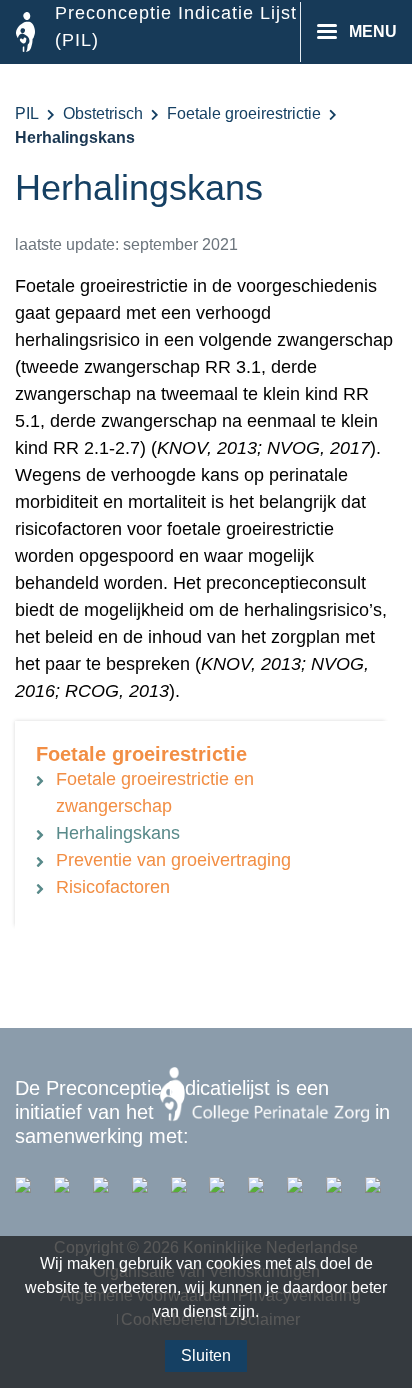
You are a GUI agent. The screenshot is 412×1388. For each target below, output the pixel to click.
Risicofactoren (113, 887)
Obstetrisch (103, 113)
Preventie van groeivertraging (173, 860)
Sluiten (206, 1355)
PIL (27, 113)
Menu (373, 31)
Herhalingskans (118, 833)
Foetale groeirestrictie (244, 113)
